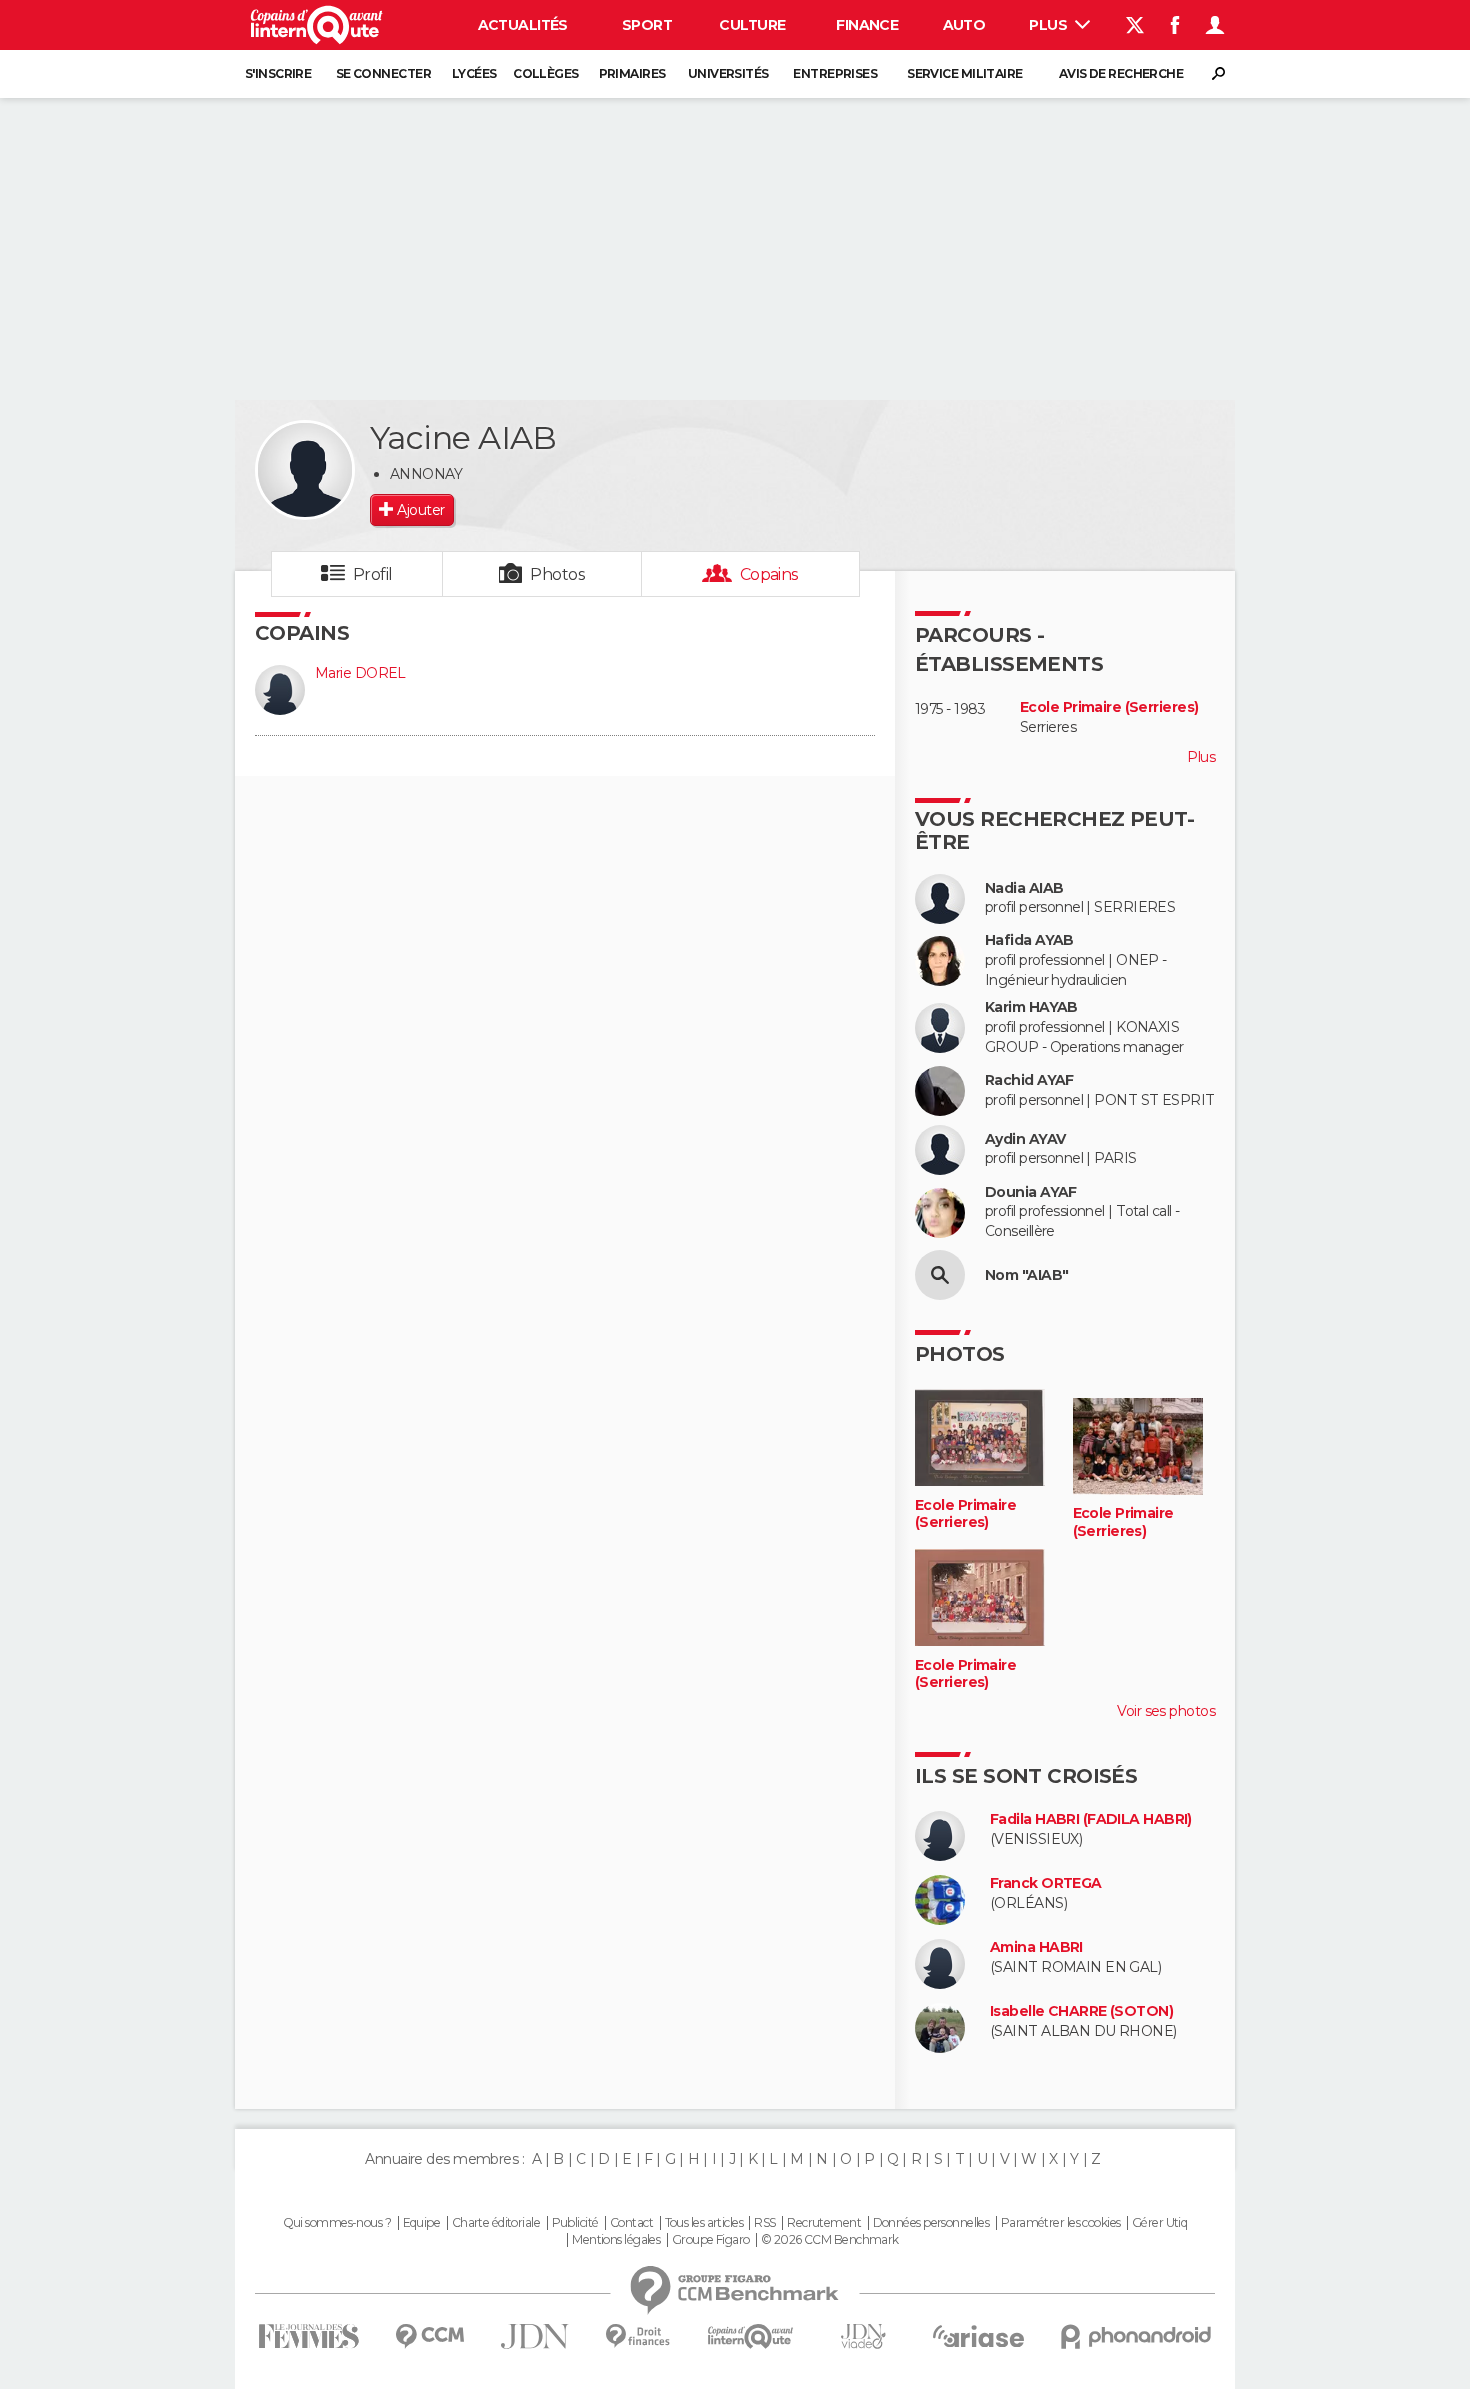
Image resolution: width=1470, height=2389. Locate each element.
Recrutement (824, 2223)
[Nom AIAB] (940, 1275)
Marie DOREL (360, 673)
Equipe (422, 2223)
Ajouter (420, 510)
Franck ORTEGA (1046, 1883)
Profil (373, 574)
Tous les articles (704, 2223)
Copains (769, 574)
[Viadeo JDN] (863, 2336)
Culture (752, 25)
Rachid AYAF (1029, 1080)
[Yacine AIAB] (305, 470)
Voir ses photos (1166, 1711)
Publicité (575, 2223)
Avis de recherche (1121, 73)
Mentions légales (616, 2240)
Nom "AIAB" (1026, 1275)
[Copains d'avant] (750, 2336)
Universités (728, 73)
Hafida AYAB (1029, 940)
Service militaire (964, 73)
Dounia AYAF (1031, 1192)
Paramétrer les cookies (1061, 2223)
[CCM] (429, 2336)
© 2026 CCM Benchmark (830, 2240)
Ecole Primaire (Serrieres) (1109, 707)
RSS (764, 2223)
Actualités (523, 25)
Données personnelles (931, 2223)
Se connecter (383, 73)
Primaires (632, 73)
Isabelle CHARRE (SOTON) (1081, 2011)
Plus (1049, 25)
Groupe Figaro (711, 2240)
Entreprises (835, 73)
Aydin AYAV (1025, 1139)
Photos (557, 574)
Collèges (546, 73)
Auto (964, 25)
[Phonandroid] (1136, 2336)
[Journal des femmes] (308, 2336)
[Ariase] (979, 2336)
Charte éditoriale (496, 2223)
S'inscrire (278, 73)
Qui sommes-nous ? (337, 2223)
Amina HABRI (1036, 1947)
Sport (647, 25)
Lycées (474, 73)
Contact (631, 2223)
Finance (867, 25)
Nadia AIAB (1024, 888)
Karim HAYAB (1031, 1007)
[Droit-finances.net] (638, 2336)
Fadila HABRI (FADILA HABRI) (1091, 1819)
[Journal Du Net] (535, 2336)
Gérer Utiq (1159, 2223)
